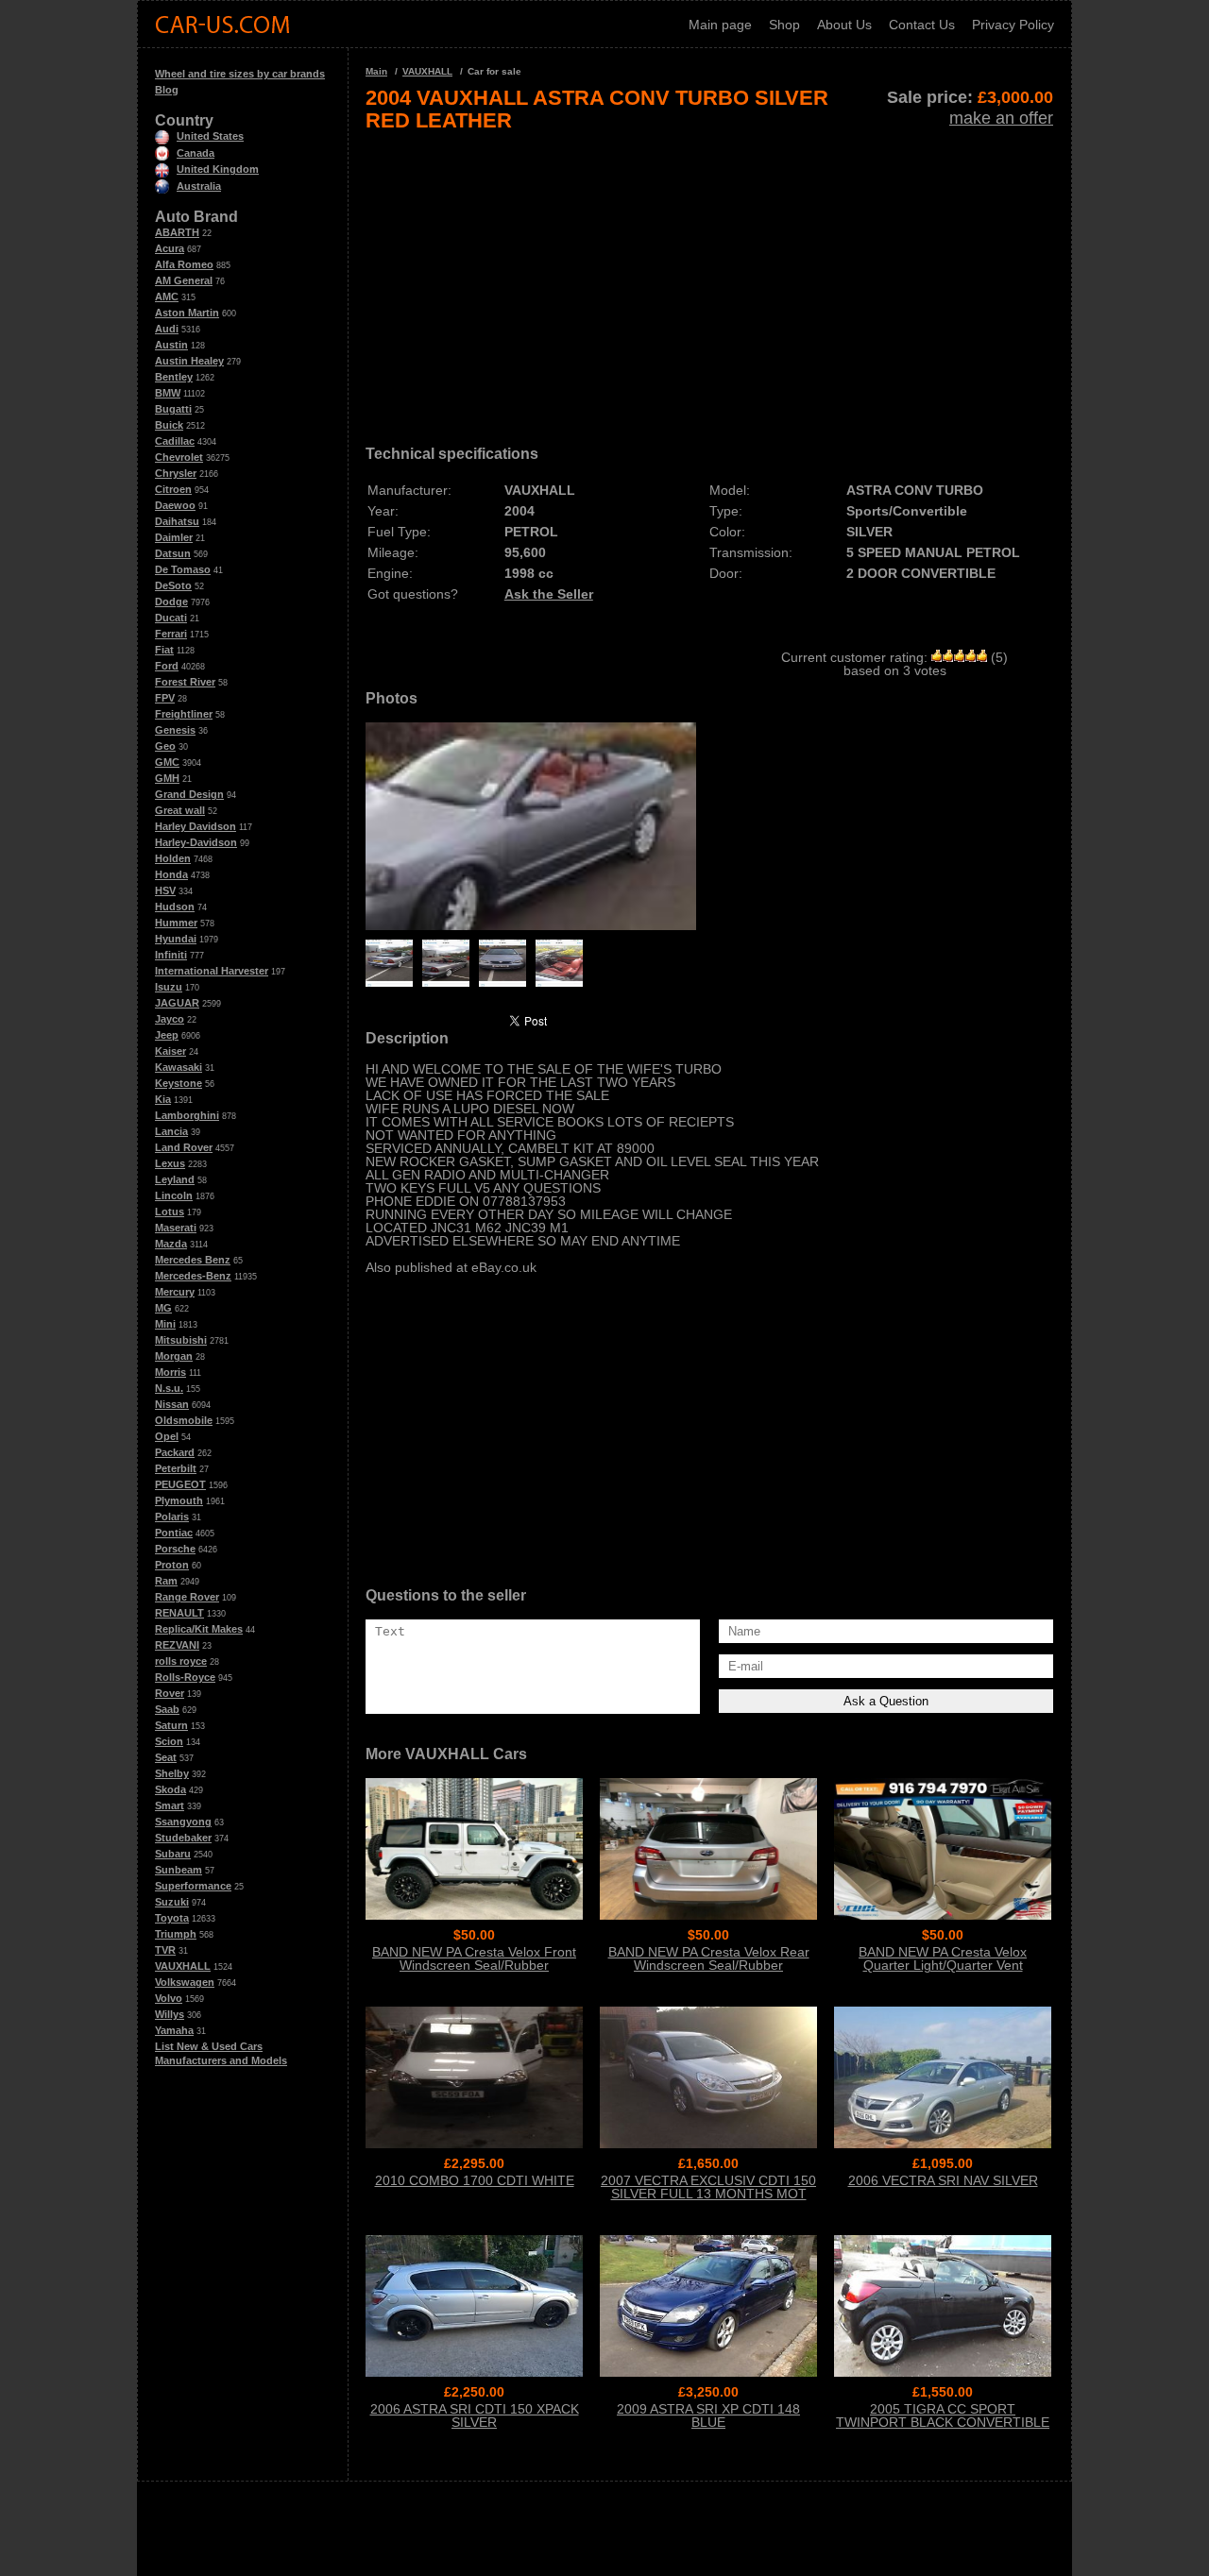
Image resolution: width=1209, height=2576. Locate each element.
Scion (169, 1741)
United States (210, 136)
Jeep (167, 1035)
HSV (165, 890)
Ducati (171, 618)
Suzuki (172, 1902)
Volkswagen (185, 1982)
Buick (169, 425)
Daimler (174, 537)
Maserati (176, 1228)
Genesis (175, 730)
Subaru (173, 1854)
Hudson (175, 907)
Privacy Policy (1013, 25)
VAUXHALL (183, 1966)
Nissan (172, 1404)
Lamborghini (187, 1115)
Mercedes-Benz (193, 1276)
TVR (165, 1950)
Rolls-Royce (185, 1677)
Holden (173, 858)
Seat (166, 1757)
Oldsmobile (184, 1420)
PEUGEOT (180, 1484)
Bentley (174, 377)
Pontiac (174, 1533)
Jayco (170, 1019)
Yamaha (174, 2030)
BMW (168, 393)
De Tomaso (183, 569)
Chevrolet (179, 457)
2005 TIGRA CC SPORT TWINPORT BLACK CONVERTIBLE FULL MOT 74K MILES (943, 2422)
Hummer (176, 923)
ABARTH (177, 232)
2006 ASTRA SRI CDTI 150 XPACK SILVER (475, 2415)
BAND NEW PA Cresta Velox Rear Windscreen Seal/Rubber (709, 1958)
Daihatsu (177, 521)
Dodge (171, 602)
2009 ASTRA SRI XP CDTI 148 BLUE (708, 2415)
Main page (720, 25)
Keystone (179, 1083)
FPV (165, 698)
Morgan (174, 1356)
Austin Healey (189, 361)
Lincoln (174, 1195)
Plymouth (179, 1500)
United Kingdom (218, 169)
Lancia (171, 1131)
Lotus (170, 1212)
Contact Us (922, 25)
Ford (167, 666)
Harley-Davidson (196, 842)
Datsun (173, 553)
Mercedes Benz (193, 1260)
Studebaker (183, 1838)
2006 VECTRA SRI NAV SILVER (943, 2180)
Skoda (170, 1789)
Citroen (173, 489)
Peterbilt (176, 1468)
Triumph (176, 1934)
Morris (170, 1372)
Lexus (170, 1163)
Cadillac (175, 441)
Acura (170, 248)
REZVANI (177, 1645)
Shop (784, 25)
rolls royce (181, 1661)
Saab (167, 1709)
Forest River (185, 682)
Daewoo (175, 505)
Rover (170, 1693)
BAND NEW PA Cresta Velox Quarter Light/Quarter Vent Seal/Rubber (943, 1965)
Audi (167, 329)
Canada (196, 153)
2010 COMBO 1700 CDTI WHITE (475, 2180)
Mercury (175, 1292)
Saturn (171, 1725)
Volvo (169, 1998)
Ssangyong (183, 1822)
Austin (171, 345)
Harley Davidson (196, 826)
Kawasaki (179, 1067)
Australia (199, 186)
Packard (175, 1452)
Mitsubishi (181, 1340)
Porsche (175, 1549)
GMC (167, 762)
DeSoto (173, 585)
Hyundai (176, 939)
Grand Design (189, 794)
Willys (170, 2014)
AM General (184, 280)
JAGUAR (177, 1003)
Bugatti (173, 409)
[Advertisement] (709, 281)
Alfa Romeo (184, 264)
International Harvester (212, 971)
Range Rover (187, 1597)
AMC (167, 297)
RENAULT (179, 1613)
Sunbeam (179, 1870)
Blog (167, 90)
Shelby (172, 1773)
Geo (165, 746)
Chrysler (176, 473)
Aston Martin (187, 313)
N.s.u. (169, 1388)
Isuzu (169, 987)
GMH (167, 778)
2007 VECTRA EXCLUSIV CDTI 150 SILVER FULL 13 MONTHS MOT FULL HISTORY (708, 2194)
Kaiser (170, 1051)
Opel (167, 1436)
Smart (170, 1805)
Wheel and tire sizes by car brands (240, 74)
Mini (165, 1324)
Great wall (180, 810)
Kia (163, 1099)
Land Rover (184, 1147)
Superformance (193, 1886)
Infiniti (171, 955)
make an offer (1001, 118)
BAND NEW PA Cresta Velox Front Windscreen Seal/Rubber (474, 1958)
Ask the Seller (549, 594)
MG (163, 1308)
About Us (844, 25)
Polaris (172, 1517)
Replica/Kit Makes (199, 1629)
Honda (171, 874)
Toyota (172, 1918)
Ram (166, 1581)
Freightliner (184, 714)
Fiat (164, 650)
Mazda (171, 1244)
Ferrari (171, 634)
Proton (172, 1565)
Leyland (175, 1179)
